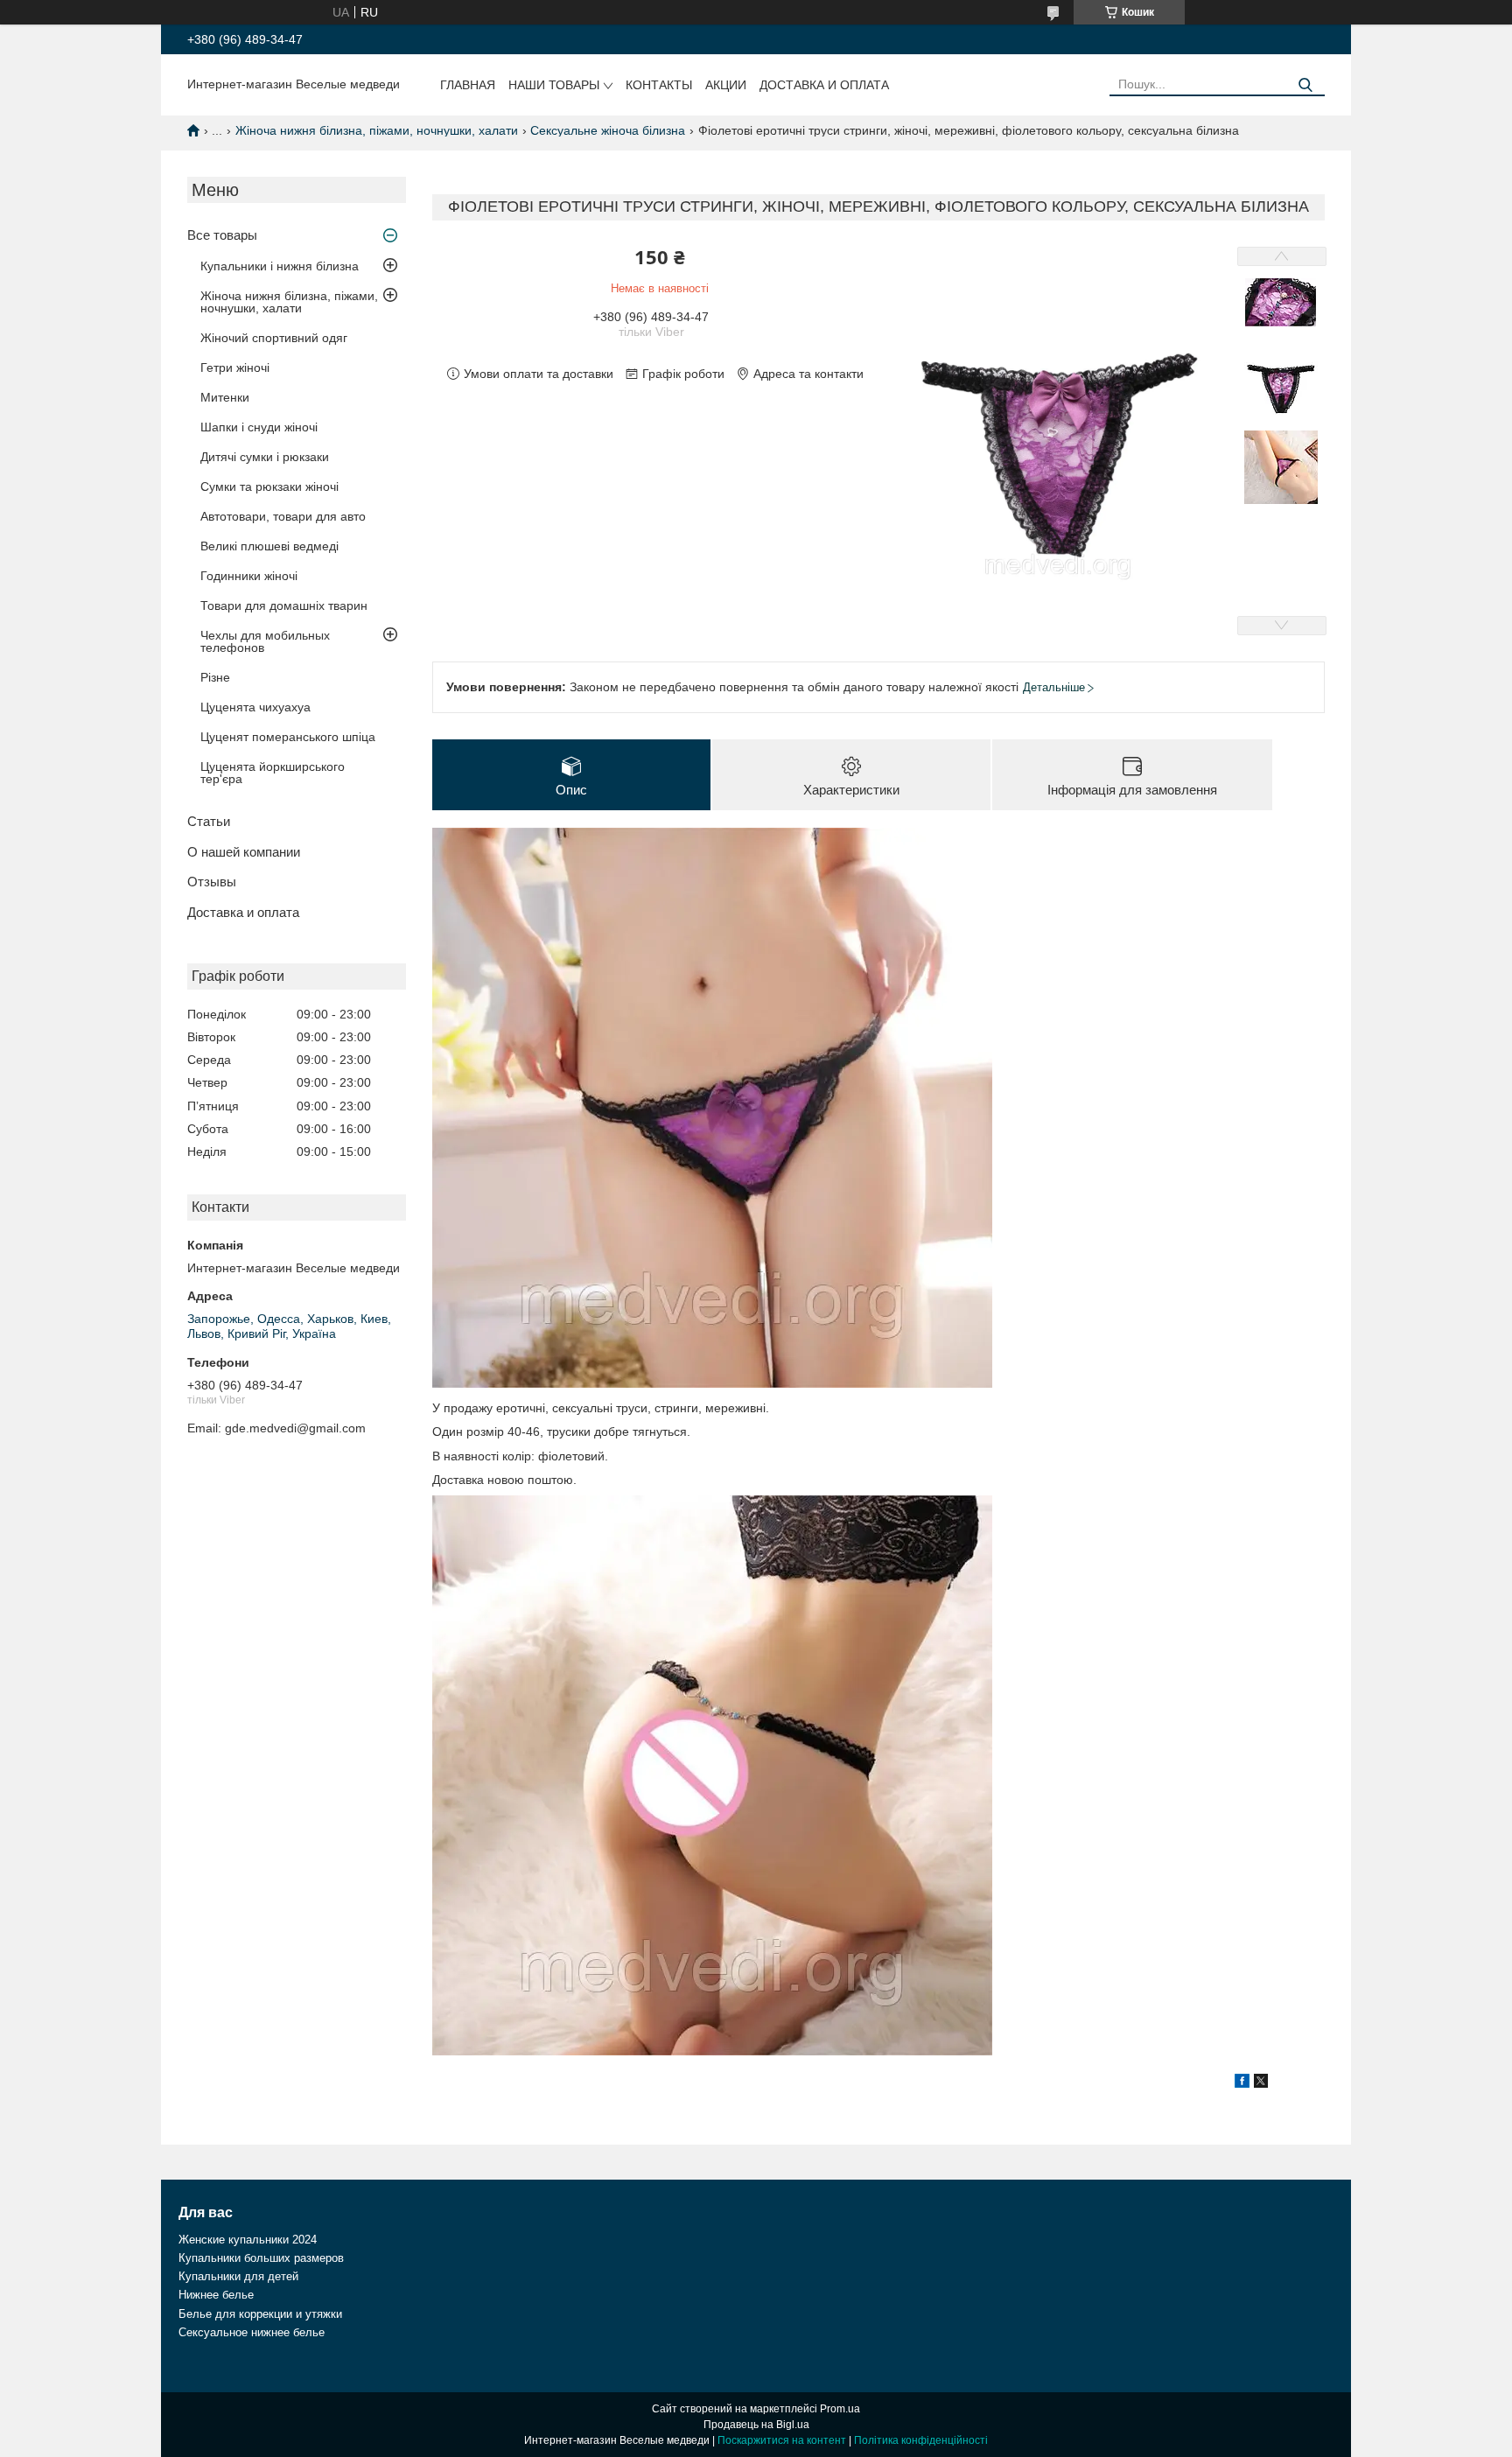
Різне (215, 677)
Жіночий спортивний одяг (274, 338)
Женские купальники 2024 (248, 2240)
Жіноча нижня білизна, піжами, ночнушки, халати (377, 130)
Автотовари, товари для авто (283, 516)
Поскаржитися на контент (782, 2440)
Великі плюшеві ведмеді (269, 546)
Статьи (209, 821)
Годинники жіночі (249, 576)
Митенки (225, 397)
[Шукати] (1305, 85)
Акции (726, 85)
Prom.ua (840, 2409)
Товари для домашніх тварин (284, 605)
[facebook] (1242, 2083)
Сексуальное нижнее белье (252, 2332)
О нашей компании (244, 852)
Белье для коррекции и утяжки (260, 2314)
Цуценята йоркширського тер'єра (273, 773)
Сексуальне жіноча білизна (608, 130)
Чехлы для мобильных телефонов (265, 641)
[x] (1261, 2083)
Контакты (659, 85)
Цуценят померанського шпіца (288, 737)
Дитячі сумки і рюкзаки (265, 457)
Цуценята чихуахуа (255, 707)
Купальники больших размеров (261, 2258)
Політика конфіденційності (921, 2440)
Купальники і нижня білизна (280, 266)
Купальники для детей (238, 2276)
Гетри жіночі (235, 367)
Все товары (222, 235)
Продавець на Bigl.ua (756, 2425)
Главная (468, 85)
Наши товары (554, 85)
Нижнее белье (216, 2295)
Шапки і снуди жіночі (259, 427)
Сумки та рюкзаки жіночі (269, 486)
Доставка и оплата (824, 85)
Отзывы (212, 882)
